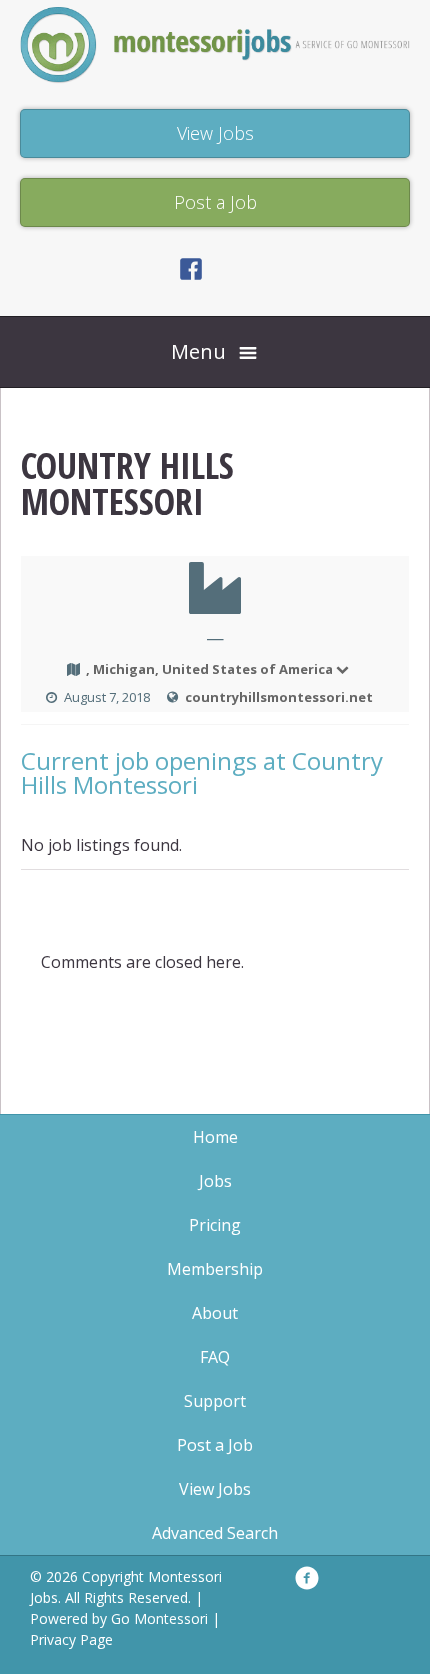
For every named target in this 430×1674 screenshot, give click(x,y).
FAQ (215, 1357)
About (215, 1313)
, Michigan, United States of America (209, 669)
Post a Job (215, 1445)
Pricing (215, 1225)
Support (215, 1401)
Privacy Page (71, 1639)
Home (215, 1137)
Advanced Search (215, 1533)
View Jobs (215, 1489)
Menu (198, 351)
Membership (215, 1269)
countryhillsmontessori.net (279, 697)
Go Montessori (159, 1618)
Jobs (215, 1181)
